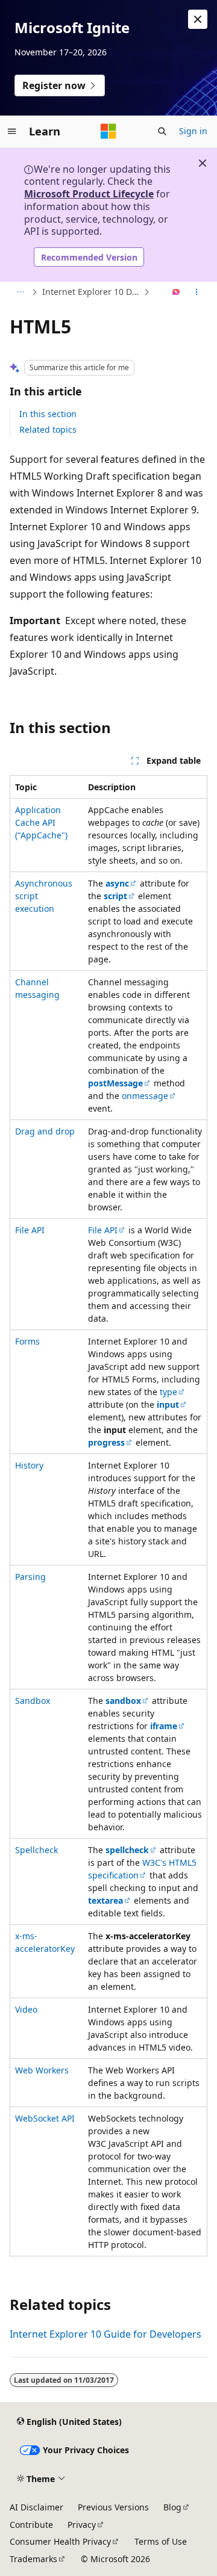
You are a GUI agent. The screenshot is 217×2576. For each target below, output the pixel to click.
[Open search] (162, 131)
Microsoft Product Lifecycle (89, 194)
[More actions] (197, 293)
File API (30, 1230)
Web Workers (42, 2070)
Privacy (82, 2525)
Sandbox (33, 1701)
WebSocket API (45, 2118)
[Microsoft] (108, 131)
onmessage (145, 1096)
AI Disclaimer (36, 2507)
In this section (48, 414)
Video (26, 2009)
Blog (172, 2507)
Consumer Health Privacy (60, 2541)
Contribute (31, 2525)
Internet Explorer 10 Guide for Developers (105, 2334)
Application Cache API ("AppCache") (41, 822)
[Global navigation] (12, 131)
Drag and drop (45, 1131)
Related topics (48, 429)
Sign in (193, 131)
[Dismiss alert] (198, 19)
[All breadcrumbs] (20, 293)
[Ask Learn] (176, 293)
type (168, 1392)
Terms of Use (161, 2541)
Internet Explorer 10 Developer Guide (92, 292)
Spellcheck (36, 1850)
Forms (27, 1341)
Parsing (30, 1577)
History (29, 1465)
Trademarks (33, 2559)
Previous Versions (113, 2507)
